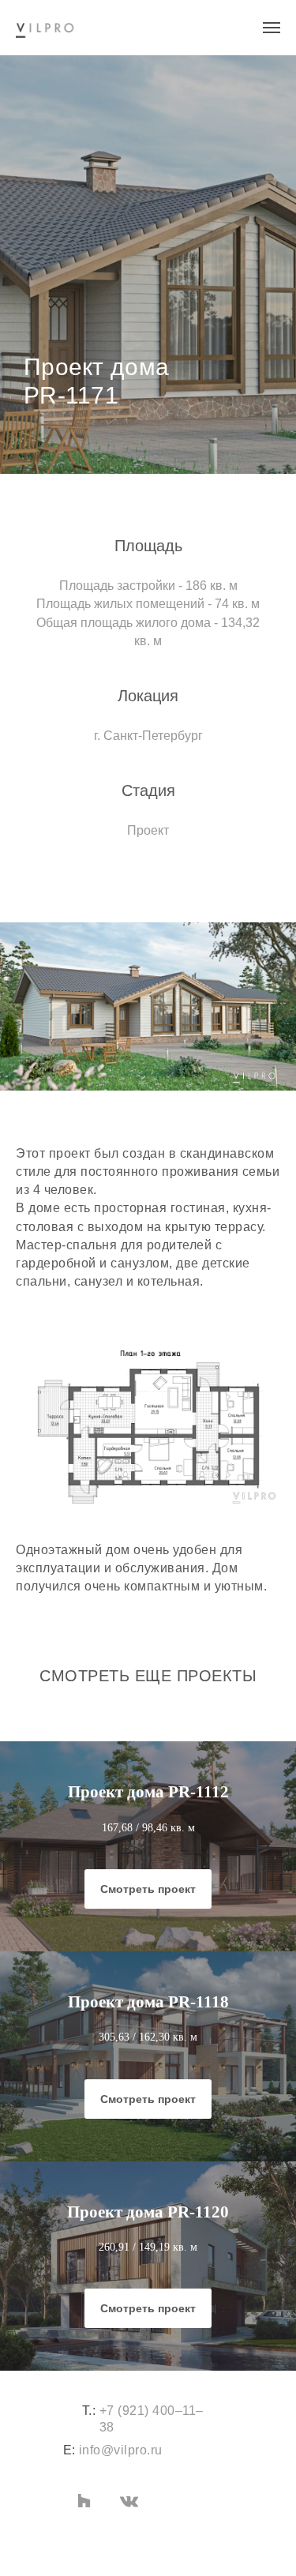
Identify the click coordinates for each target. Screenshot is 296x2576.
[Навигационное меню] (272, 28)
